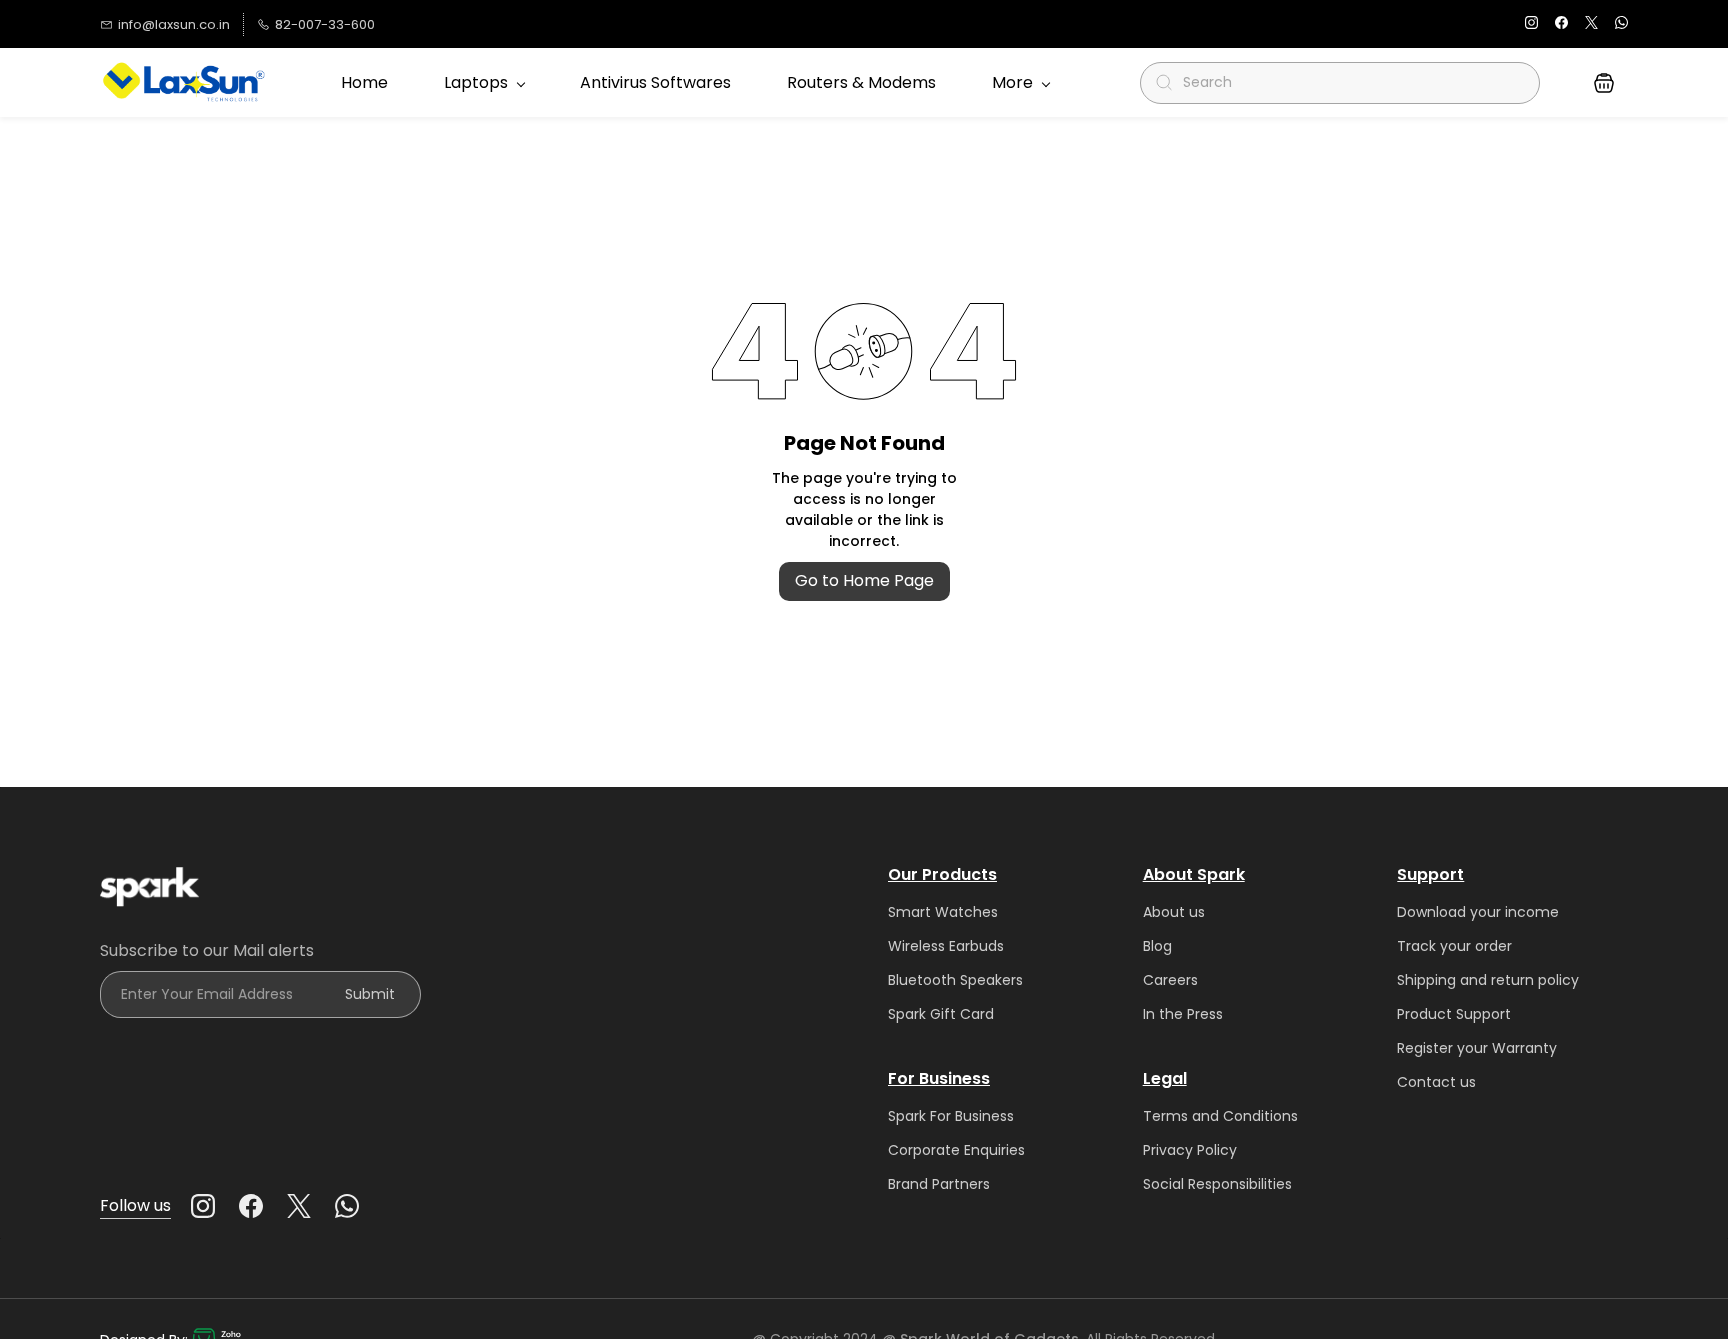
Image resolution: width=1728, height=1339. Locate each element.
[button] (1604, 83)
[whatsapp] (1621, 24)
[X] (299, 1206)
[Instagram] (203, 1206)
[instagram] (1531, 24)
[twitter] (1591, 24)
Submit (370, 994)
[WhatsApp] (347, 1206)
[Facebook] (251, 1206)
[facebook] (1561, 24)
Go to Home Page (864, 580)
